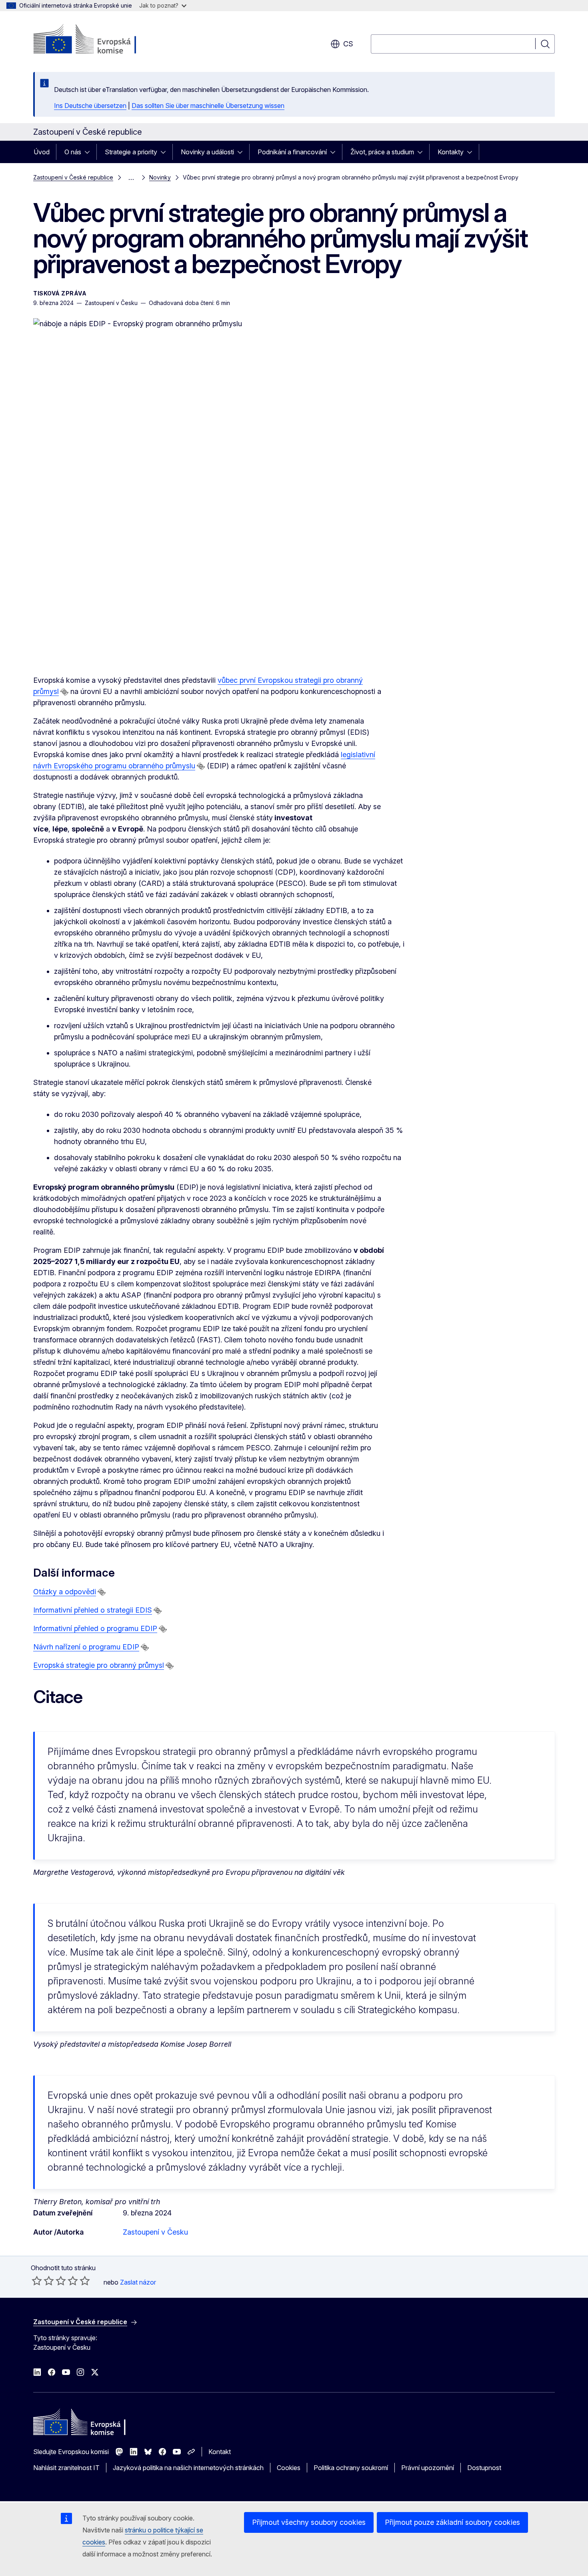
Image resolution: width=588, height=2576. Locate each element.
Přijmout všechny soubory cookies (309, 2522)
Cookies (289, 2468)
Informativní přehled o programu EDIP (95, 1628)
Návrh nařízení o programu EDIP (86, 1647)
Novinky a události (207, 152)
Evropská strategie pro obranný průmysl (99, 1665)
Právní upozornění (428, 2468)
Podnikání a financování (292, 152)
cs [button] (348, 44)
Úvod (42, 152)
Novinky (160, 177)
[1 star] (37, 2281)
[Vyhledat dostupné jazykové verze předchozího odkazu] (64, 692)
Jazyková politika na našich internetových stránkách (188, 2468)
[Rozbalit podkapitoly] (90, 152)
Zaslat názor (138, 2282)
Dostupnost (484, 2468)
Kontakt (220, 2452)
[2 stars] (43, 2281)
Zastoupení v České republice (73, 177)
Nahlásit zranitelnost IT (66, 2468)
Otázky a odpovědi (65, 1592)
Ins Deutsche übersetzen (90, 106)
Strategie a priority (131, 152)
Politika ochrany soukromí (351, 2468)
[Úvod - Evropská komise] (98, 40)
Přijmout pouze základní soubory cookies (452, 2522)
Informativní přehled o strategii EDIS (93, 1610)
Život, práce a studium (382, 152)
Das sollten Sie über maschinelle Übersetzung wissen (208, 106)
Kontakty (451, 152)
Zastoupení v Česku (155, 2232)
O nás (73, 152)
